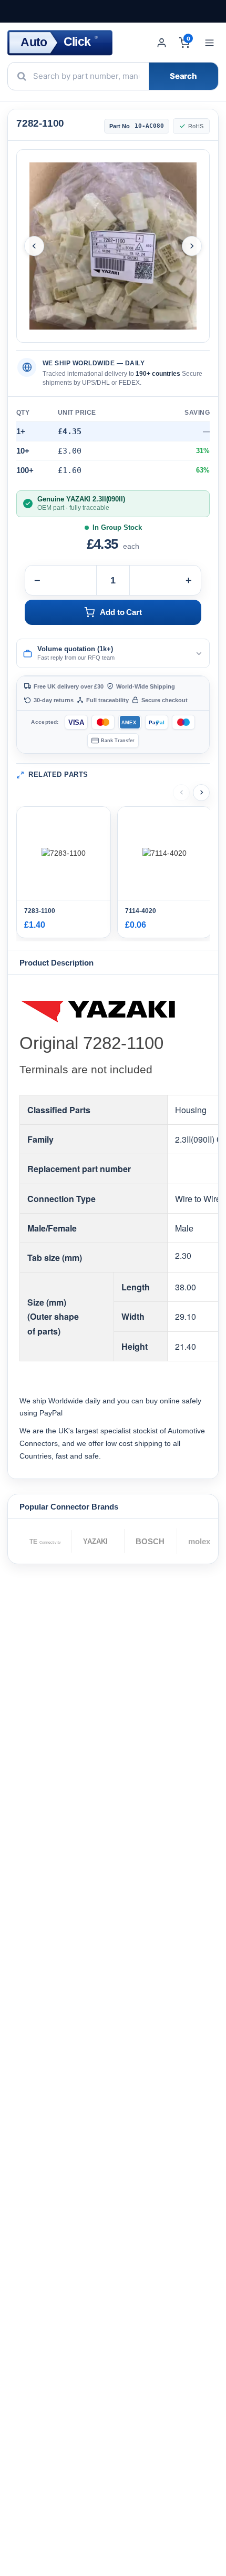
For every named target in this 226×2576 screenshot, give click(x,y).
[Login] (162, 43)
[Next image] (192, 246)
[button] (113, 653)
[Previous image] (34, 246)
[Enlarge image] (113, 246)
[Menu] (209, 43)
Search (183, 76)
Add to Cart (121, 612)
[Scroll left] (181, 793)
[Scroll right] (201, 793)
